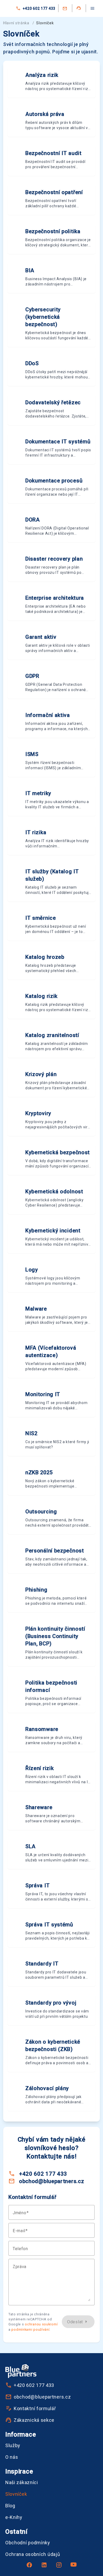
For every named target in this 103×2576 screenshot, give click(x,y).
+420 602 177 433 (39, 8)
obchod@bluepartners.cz (51, 2181)
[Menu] (92, 8)
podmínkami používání (30, 2329)
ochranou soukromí (41, 2324)
